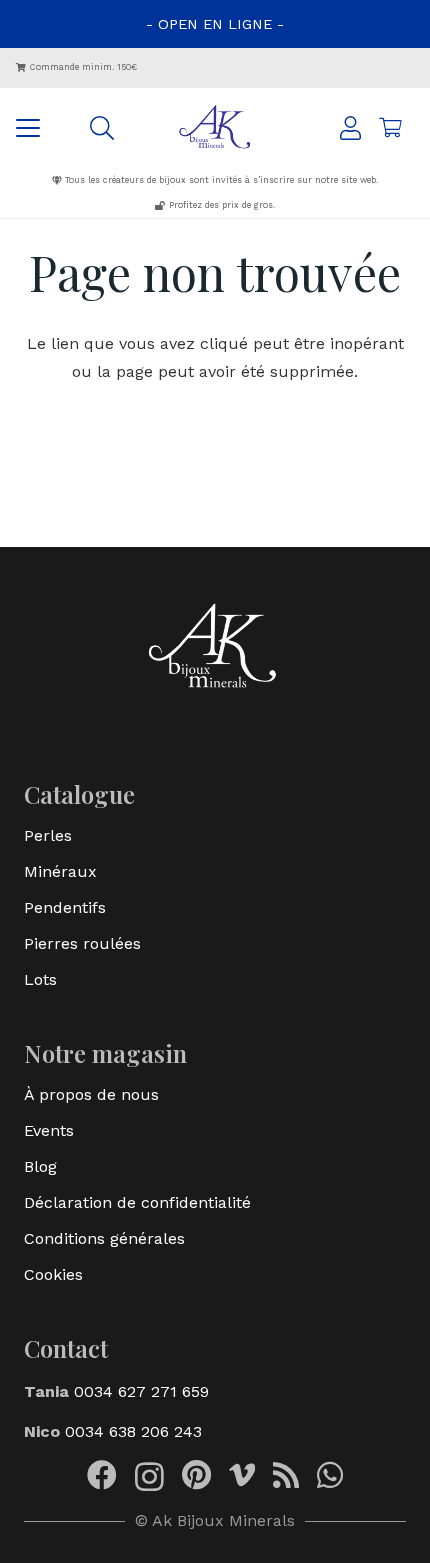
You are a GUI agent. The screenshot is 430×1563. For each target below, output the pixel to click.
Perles (48, 835)
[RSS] (286, 1475)
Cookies (53, 1274)
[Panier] (390, 128)
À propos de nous (91, 1094)
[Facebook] (102, 1475)
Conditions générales (104, 1238)
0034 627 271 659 (139, 1391)
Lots (40, 979)
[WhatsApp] (330, 1475)
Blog (40, 1166)
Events (49, 1130)
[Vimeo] (242, 1475)
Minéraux (60, 871)
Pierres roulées (82, 943)
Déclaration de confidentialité (137, 1202)
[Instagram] (149, 1476)
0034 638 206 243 (133, 1431)
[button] (28, 128)
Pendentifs (65, 907)
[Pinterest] (196, 1475)
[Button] (350, 128)
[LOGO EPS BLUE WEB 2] (215, 128)
